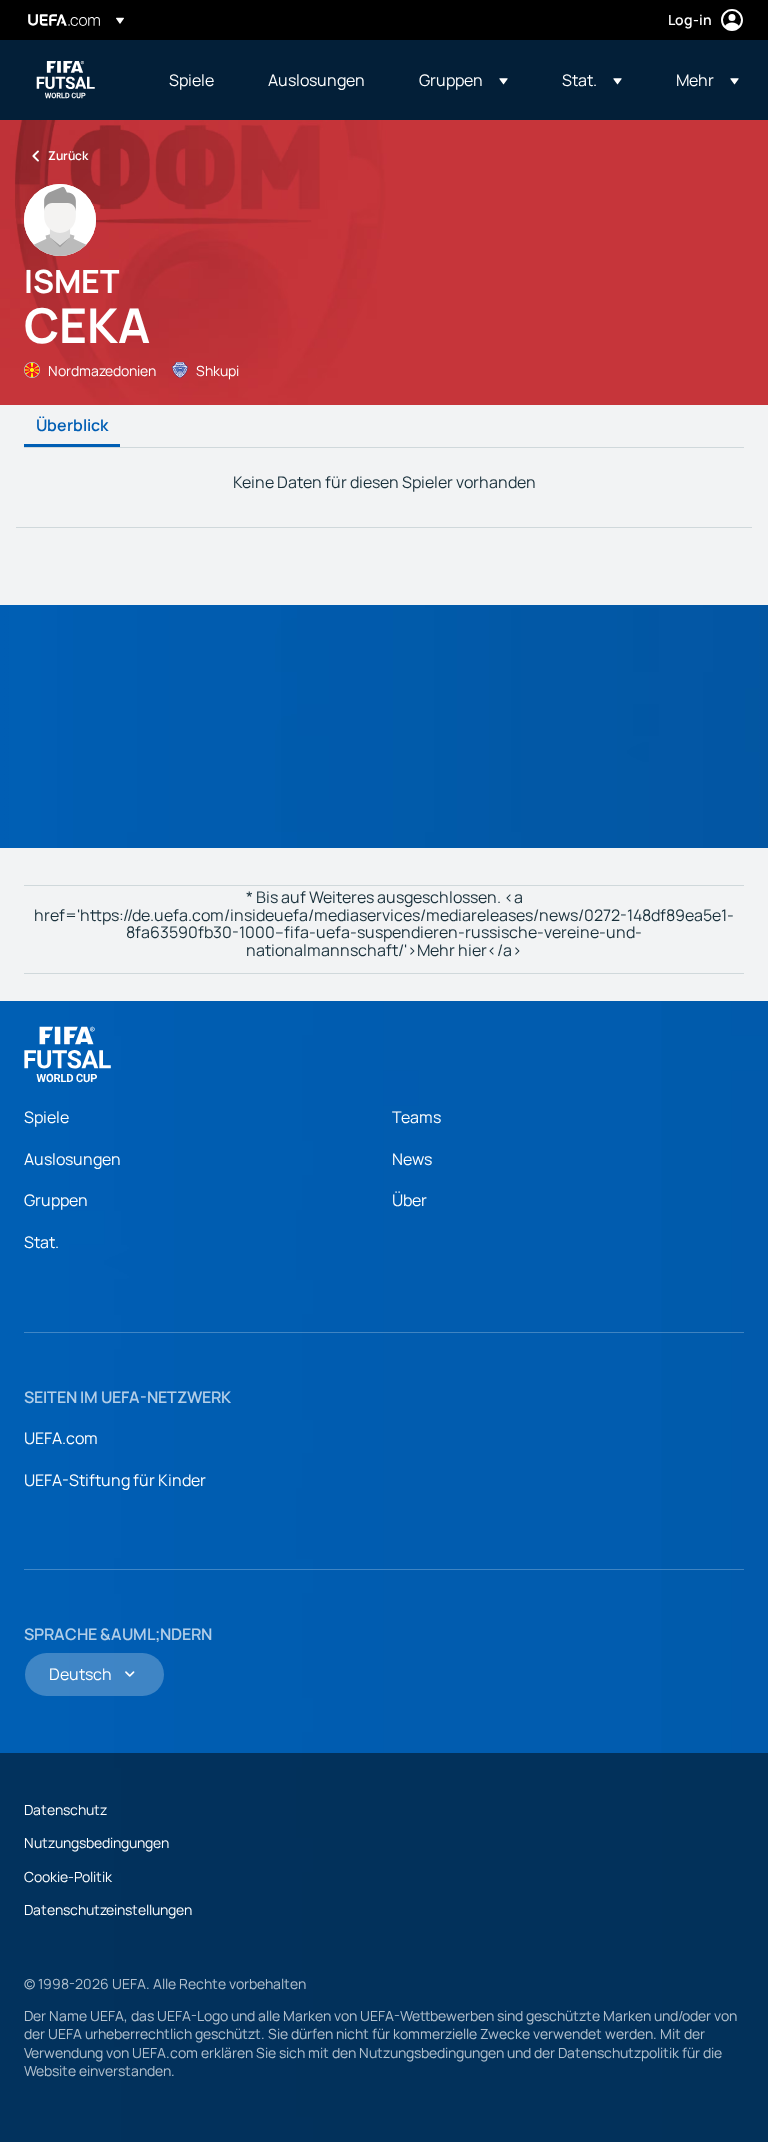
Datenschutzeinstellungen (108, 1909)
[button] (463, 80)
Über (409, 1200)
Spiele (46, 1117)
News (412, 1159)
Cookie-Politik (68, 1876)
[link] (191, 80)
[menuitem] (193, 80)
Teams (416, 1117)
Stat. (41, 1242)
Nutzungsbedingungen (96, 1842)
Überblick (72, 426)
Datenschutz (65, 1809)
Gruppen (56, 1200)
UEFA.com (61, 1438)
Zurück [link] (68, 155)
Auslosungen (72, 1159)
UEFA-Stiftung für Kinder (115, 1480)
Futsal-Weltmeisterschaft (66, 80)
